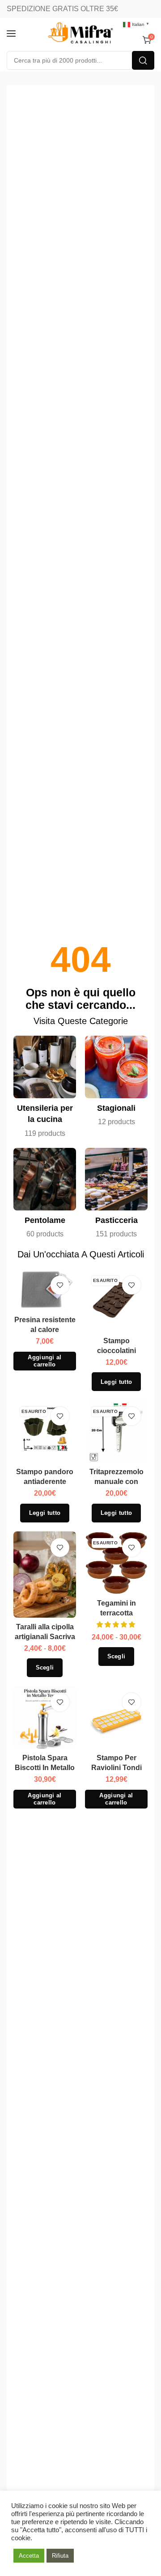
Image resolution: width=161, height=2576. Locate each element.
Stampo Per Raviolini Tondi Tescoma (117, 1768)
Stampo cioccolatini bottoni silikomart (116, 1351)
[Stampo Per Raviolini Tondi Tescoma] (117, 1718)
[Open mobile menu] (11, 34)
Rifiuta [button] (60, 2556)
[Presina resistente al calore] (45, 1290)
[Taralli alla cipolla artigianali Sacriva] (45, 1575)
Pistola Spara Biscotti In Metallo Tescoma (45, 1768)
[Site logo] (80, 34)
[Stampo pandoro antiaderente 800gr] (45, 1431)
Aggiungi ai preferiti (60, 1285)
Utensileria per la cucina (45, 1114)
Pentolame (45, 1220)
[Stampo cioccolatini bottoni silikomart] (117, 1301)
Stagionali (116, 1108)
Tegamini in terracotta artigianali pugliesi (116, 1613)
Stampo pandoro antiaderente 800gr (45, 1482)
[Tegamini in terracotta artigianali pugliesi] (117, 1563)
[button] (45, 1361)
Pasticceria (117, 1220)
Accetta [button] (29, 2556)
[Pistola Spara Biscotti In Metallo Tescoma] (45, 1718)
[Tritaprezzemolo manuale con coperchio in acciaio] (117, 1431)
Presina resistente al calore (45, 1325)
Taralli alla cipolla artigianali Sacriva (45, 1632)
